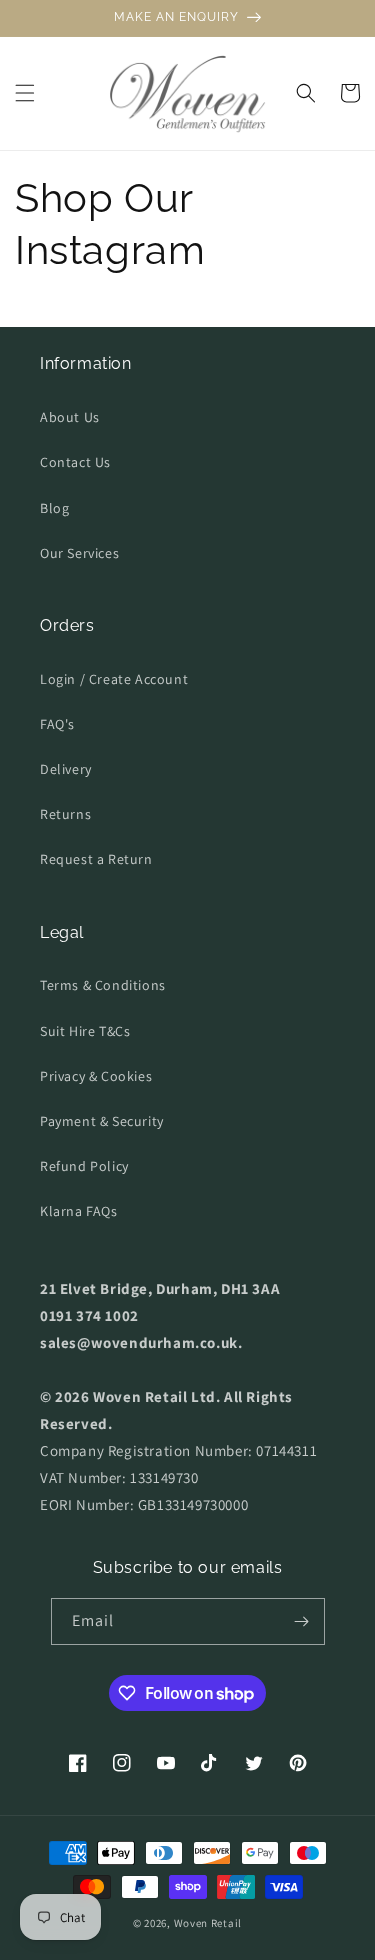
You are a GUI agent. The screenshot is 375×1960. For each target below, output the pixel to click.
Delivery (66, 769)
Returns (65, 814)
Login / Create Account (114, 679)
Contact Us (75, 462)
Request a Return (96, 859)
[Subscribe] (302, 1621)
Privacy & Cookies (96, 1076)
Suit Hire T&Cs (85, 1031)
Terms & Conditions (103, 985)
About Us (70, 417)
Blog (54, 508)
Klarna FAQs (79, 1211)
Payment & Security (102, 1121)
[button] (25, 93)
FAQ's (57, 724)
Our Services (79, 553)
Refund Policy (84, 1166)
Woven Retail (208, 1923)
